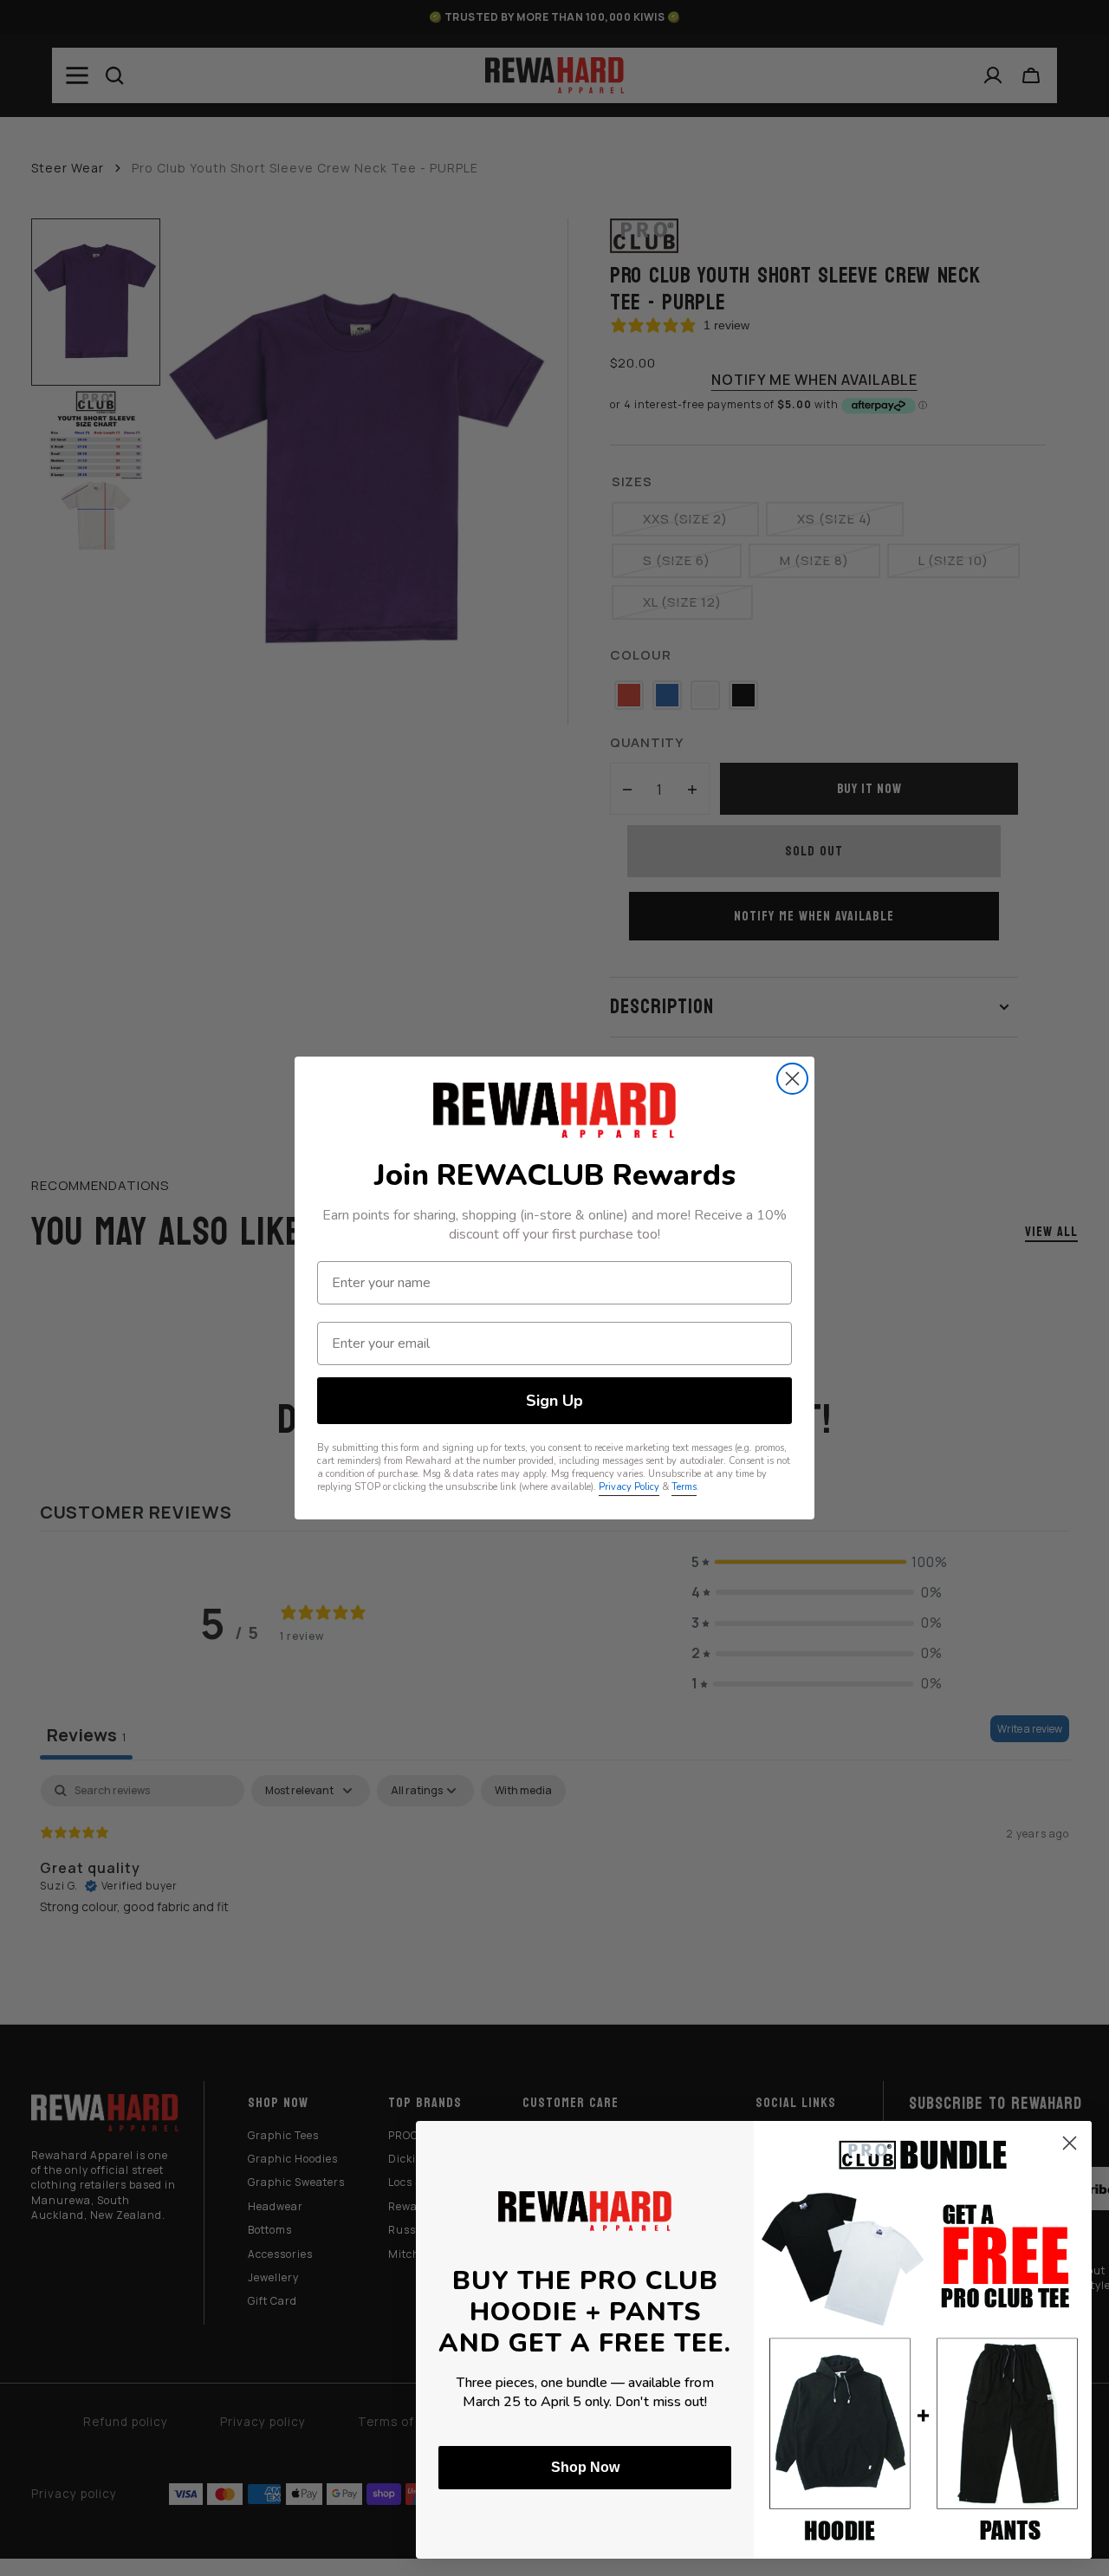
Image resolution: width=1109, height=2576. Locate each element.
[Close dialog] (792, 1079)
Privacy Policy (629, 1487)
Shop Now (585, 2467)
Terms (684, 1487)
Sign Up (554, 1401)
